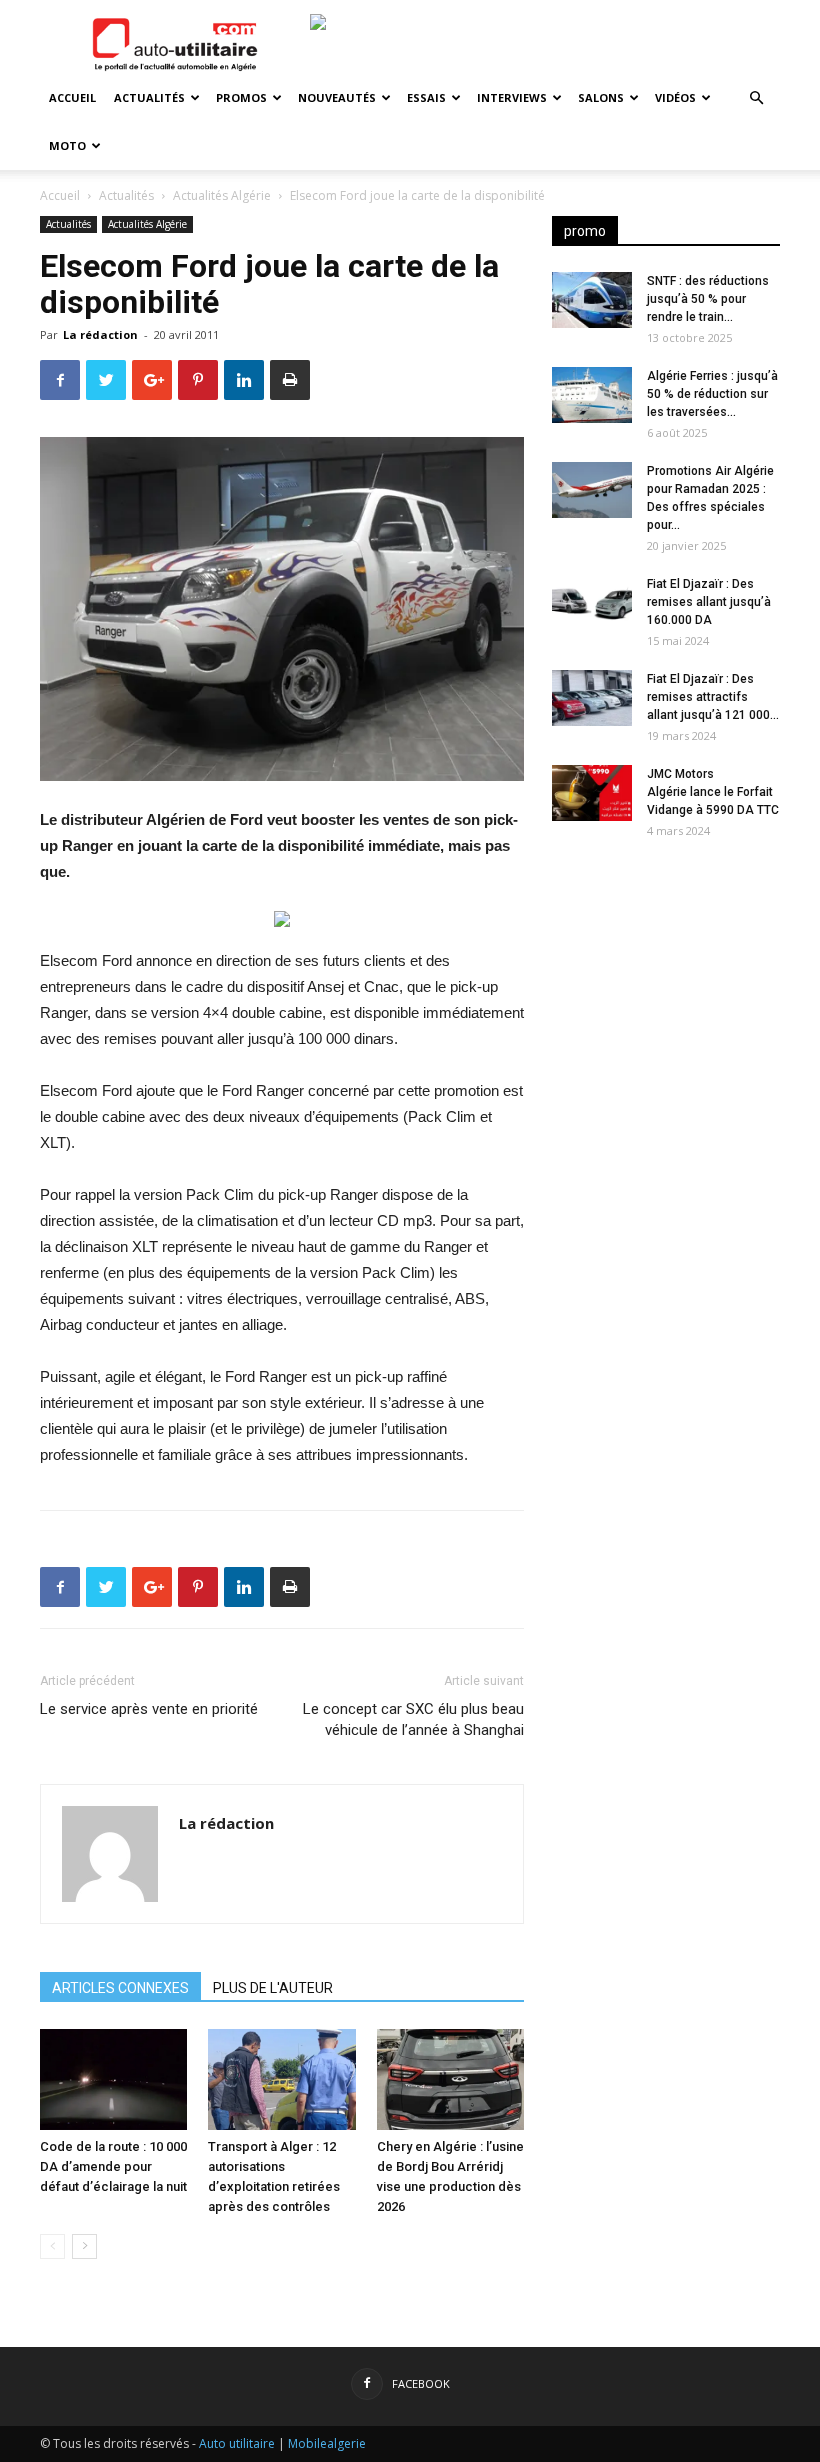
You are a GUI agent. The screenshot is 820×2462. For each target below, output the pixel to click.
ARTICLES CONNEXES (120, 1988)
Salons (601, 97)
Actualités (149, 97)
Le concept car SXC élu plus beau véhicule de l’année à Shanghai (413, 1719)
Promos (241, 97)
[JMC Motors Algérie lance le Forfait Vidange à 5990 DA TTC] (592, 793)
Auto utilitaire (237, 2443)
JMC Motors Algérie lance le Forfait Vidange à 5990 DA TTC (713, 792)
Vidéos (675, 97)
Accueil (72, 97)
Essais (426, 97)
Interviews (512, 97)
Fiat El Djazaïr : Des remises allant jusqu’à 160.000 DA (709, 602)
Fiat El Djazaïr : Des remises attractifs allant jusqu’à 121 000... (713, 697)
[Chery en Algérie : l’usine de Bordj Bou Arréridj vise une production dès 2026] (450, 2079)
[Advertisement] (666, 982)
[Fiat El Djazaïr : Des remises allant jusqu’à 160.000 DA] (592, 603)
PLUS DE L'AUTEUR (273, 1988)
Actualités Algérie (222, 195)
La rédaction (100, 334)
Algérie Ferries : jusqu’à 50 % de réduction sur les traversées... (712, 394)
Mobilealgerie (327, 2443)
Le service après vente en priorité (149, 1709)
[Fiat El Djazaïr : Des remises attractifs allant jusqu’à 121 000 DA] (592, 698)
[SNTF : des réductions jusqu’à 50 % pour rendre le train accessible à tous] (592, 300)
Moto (67, 145)
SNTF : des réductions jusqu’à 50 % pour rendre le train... (708, 299)
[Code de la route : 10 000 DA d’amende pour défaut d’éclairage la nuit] (113, 2079)
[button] (756, 98)
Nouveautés (337, 97)
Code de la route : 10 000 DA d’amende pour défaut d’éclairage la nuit (113, 2166)
